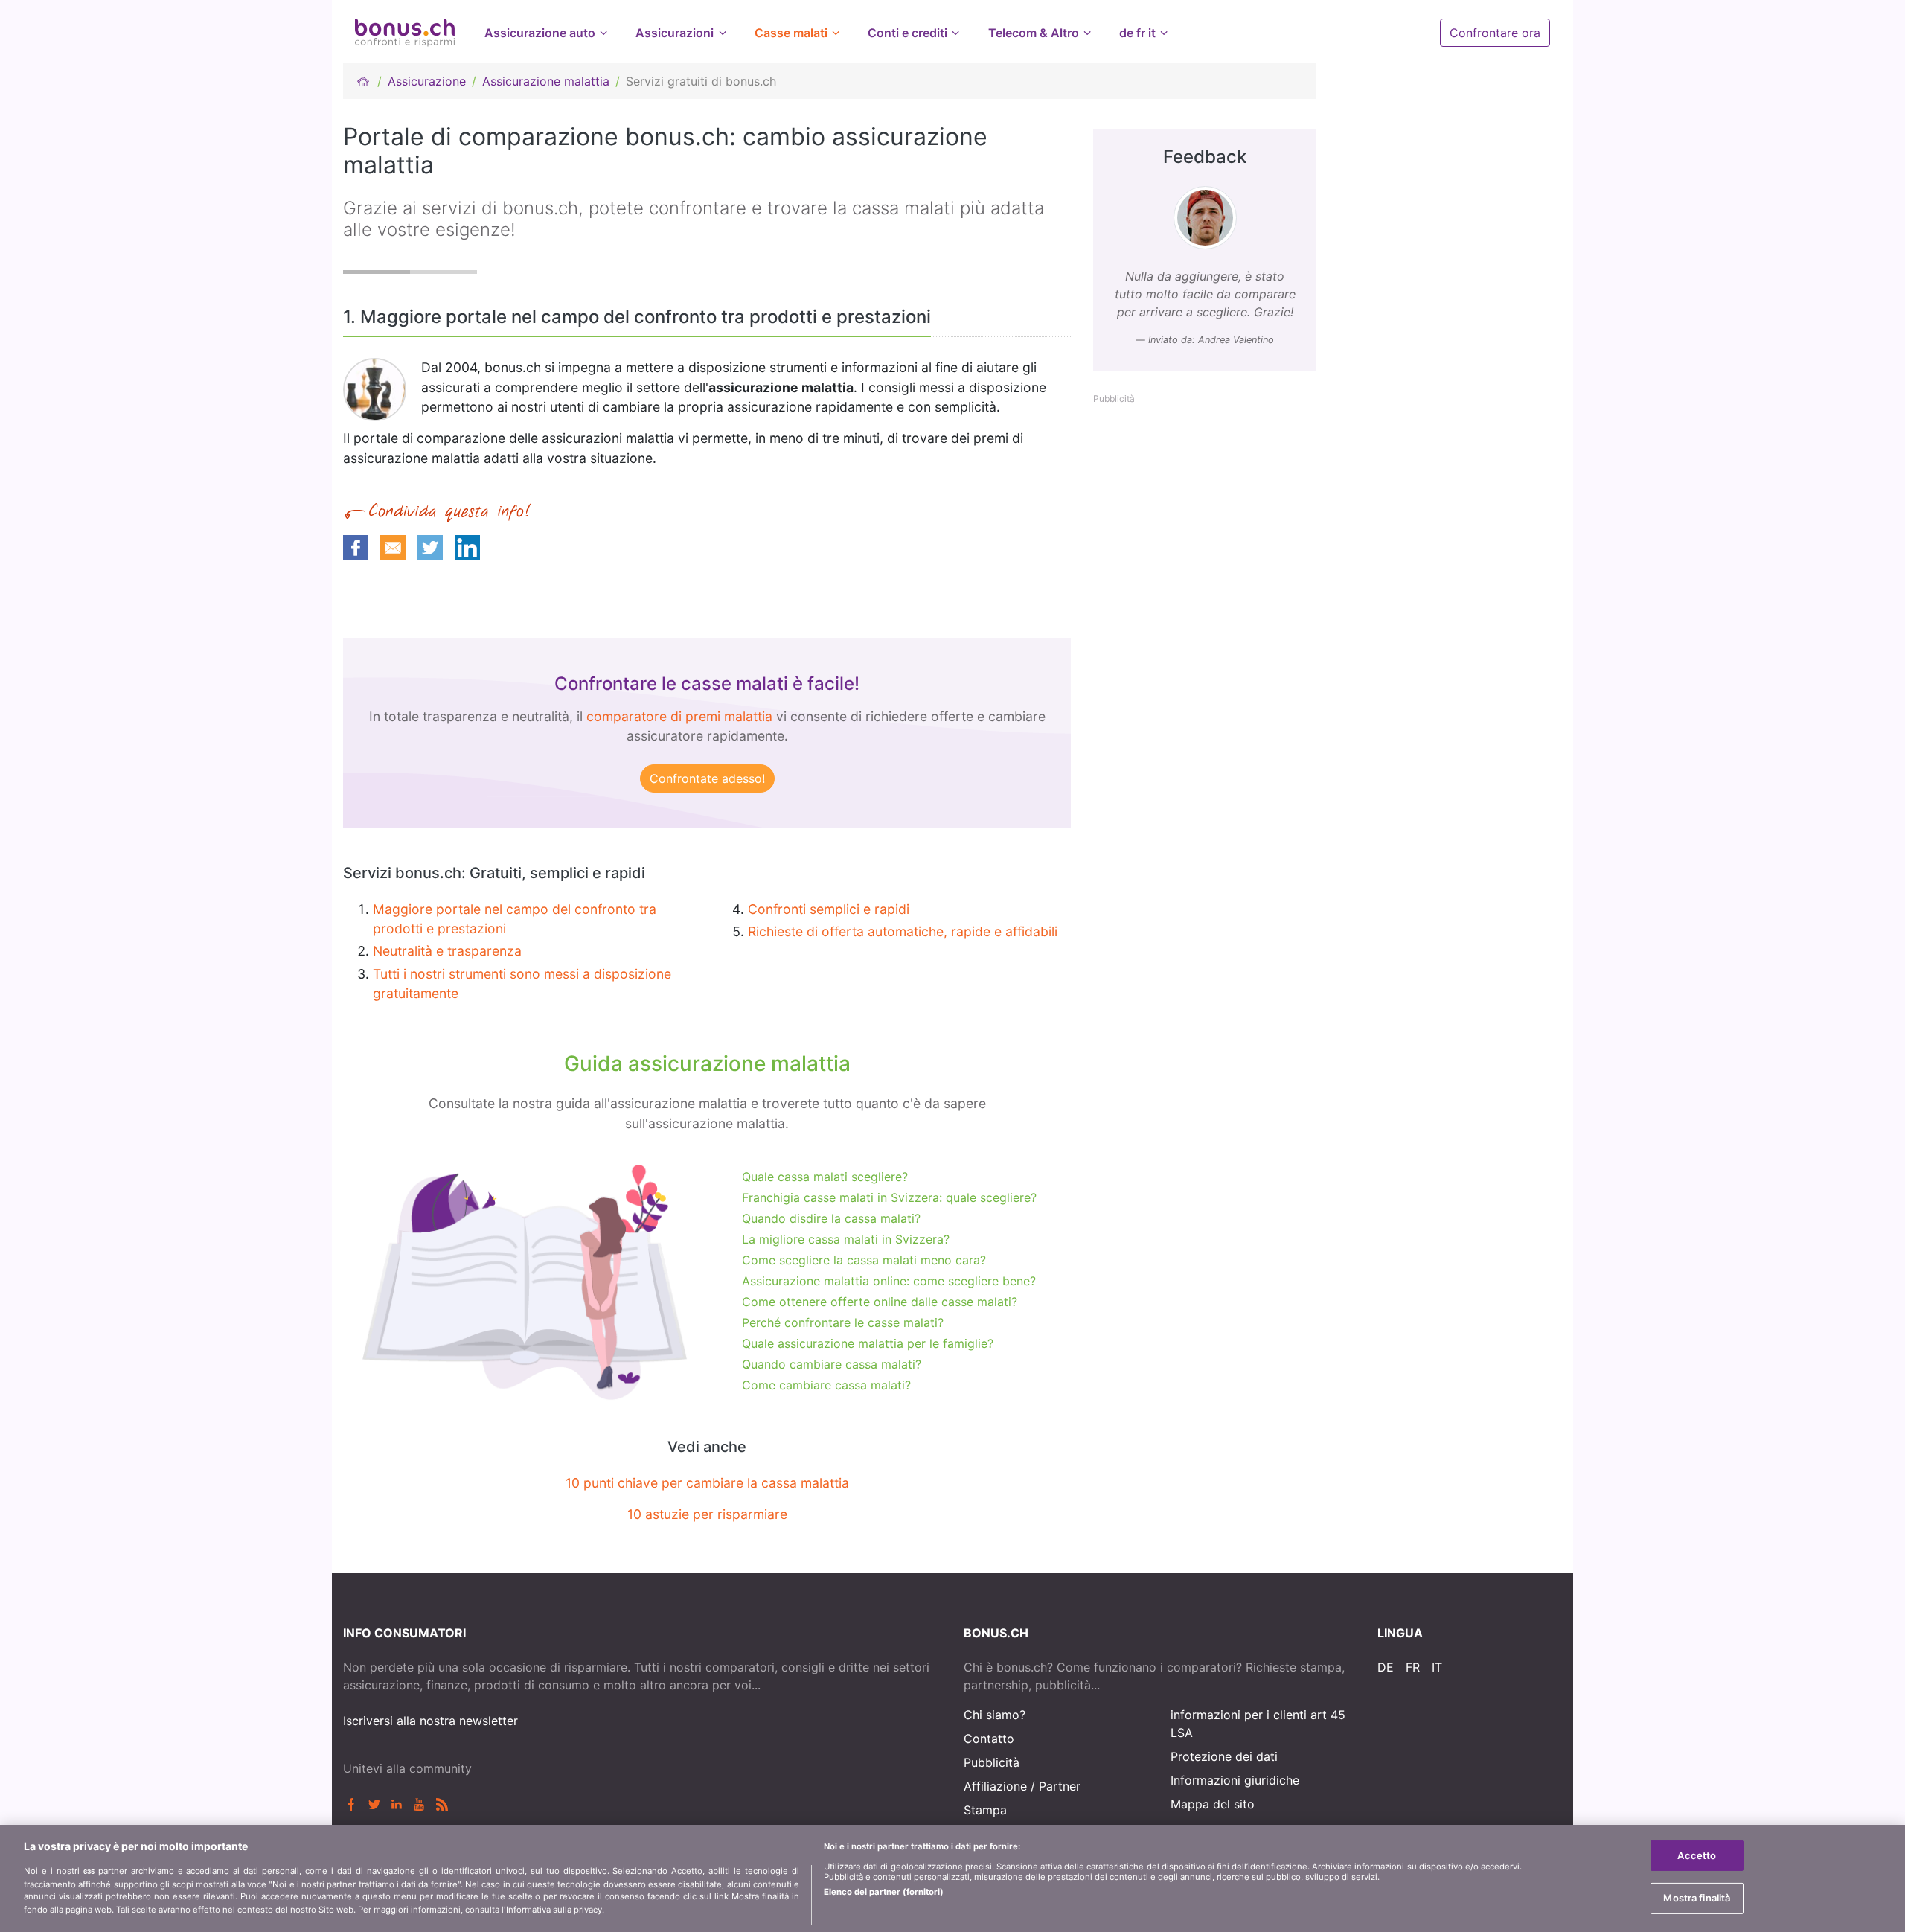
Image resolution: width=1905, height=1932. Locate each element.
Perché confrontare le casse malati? (843, 1322)
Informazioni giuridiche (1235, 1780)
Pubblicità (992, 1762)
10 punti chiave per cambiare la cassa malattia (707, 1483)
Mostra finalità (1697, 1898)
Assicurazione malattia (546, 81)
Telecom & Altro (1034, 33)
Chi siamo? (995, 1715)
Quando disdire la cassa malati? (831, 1218)
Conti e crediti (907, 33)
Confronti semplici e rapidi (829, 909)
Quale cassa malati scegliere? (825, 1177)
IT (1437, 1667)
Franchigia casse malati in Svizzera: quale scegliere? (889, 1197)
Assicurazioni (675, 33)
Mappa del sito (1213, 1804)
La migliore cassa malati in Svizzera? (846, 1239)
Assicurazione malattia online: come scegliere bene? (889, 1281)
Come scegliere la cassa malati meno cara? (864, 1260)
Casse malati (791, 33)
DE (1386, 1667)
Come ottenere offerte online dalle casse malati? (880, 1302)
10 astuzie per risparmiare (707, 1514)
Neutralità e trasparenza (447, 951)
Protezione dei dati (1224, 1756)
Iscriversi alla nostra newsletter (430, 1721)
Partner (1060, 1786)
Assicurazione (427, 81)
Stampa (985, 1810)
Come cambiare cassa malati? (826, 1385)
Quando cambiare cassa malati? (832, 1364)
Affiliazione (995, 1786)
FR (1413, 1667)
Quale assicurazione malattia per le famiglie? (868, 1343)
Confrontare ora (1495, 33)
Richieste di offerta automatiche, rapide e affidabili (903, 931)
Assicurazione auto (540, 33)
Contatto (989, 1739)
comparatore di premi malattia (679, 716)
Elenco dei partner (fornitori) (884, 1891)
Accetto (1697, 1855)
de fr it (1137, 33)
